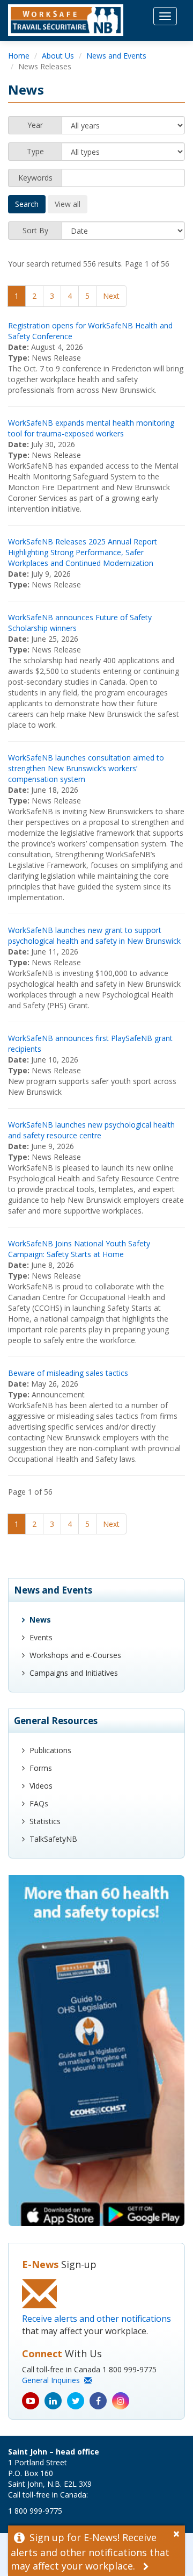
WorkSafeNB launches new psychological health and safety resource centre (91, 1130)
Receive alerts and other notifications (96, 2319)
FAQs (39, 1803)
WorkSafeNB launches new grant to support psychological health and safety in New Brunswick (94, 935)
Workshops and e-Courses (75, 1655)
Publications (50, 1750)
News (40, 1620)
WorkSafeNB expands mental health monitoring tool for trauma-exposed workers (91, 428)
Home (19, 56)
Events (41, 1637)
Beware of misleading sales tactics (68, 1373)
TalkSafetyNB (53, 1839)
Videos (41, 1786)
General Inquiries (53, 2380)
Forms (41, 1768)
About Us (58, 56)
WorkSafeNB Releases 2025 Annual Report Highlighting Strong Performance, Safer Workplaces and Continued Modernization (83, 552)
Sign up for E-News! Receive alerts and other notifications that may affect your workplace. (90, 2552)
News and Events (116, 56)
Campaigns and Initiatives (74, 1673)
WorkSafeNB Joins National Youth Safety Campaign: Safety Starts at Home (79, 1249)
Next (111, 296)
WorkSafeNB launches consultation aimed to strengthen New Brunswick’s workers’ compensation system (86, 768)
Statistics (45, 1821)
